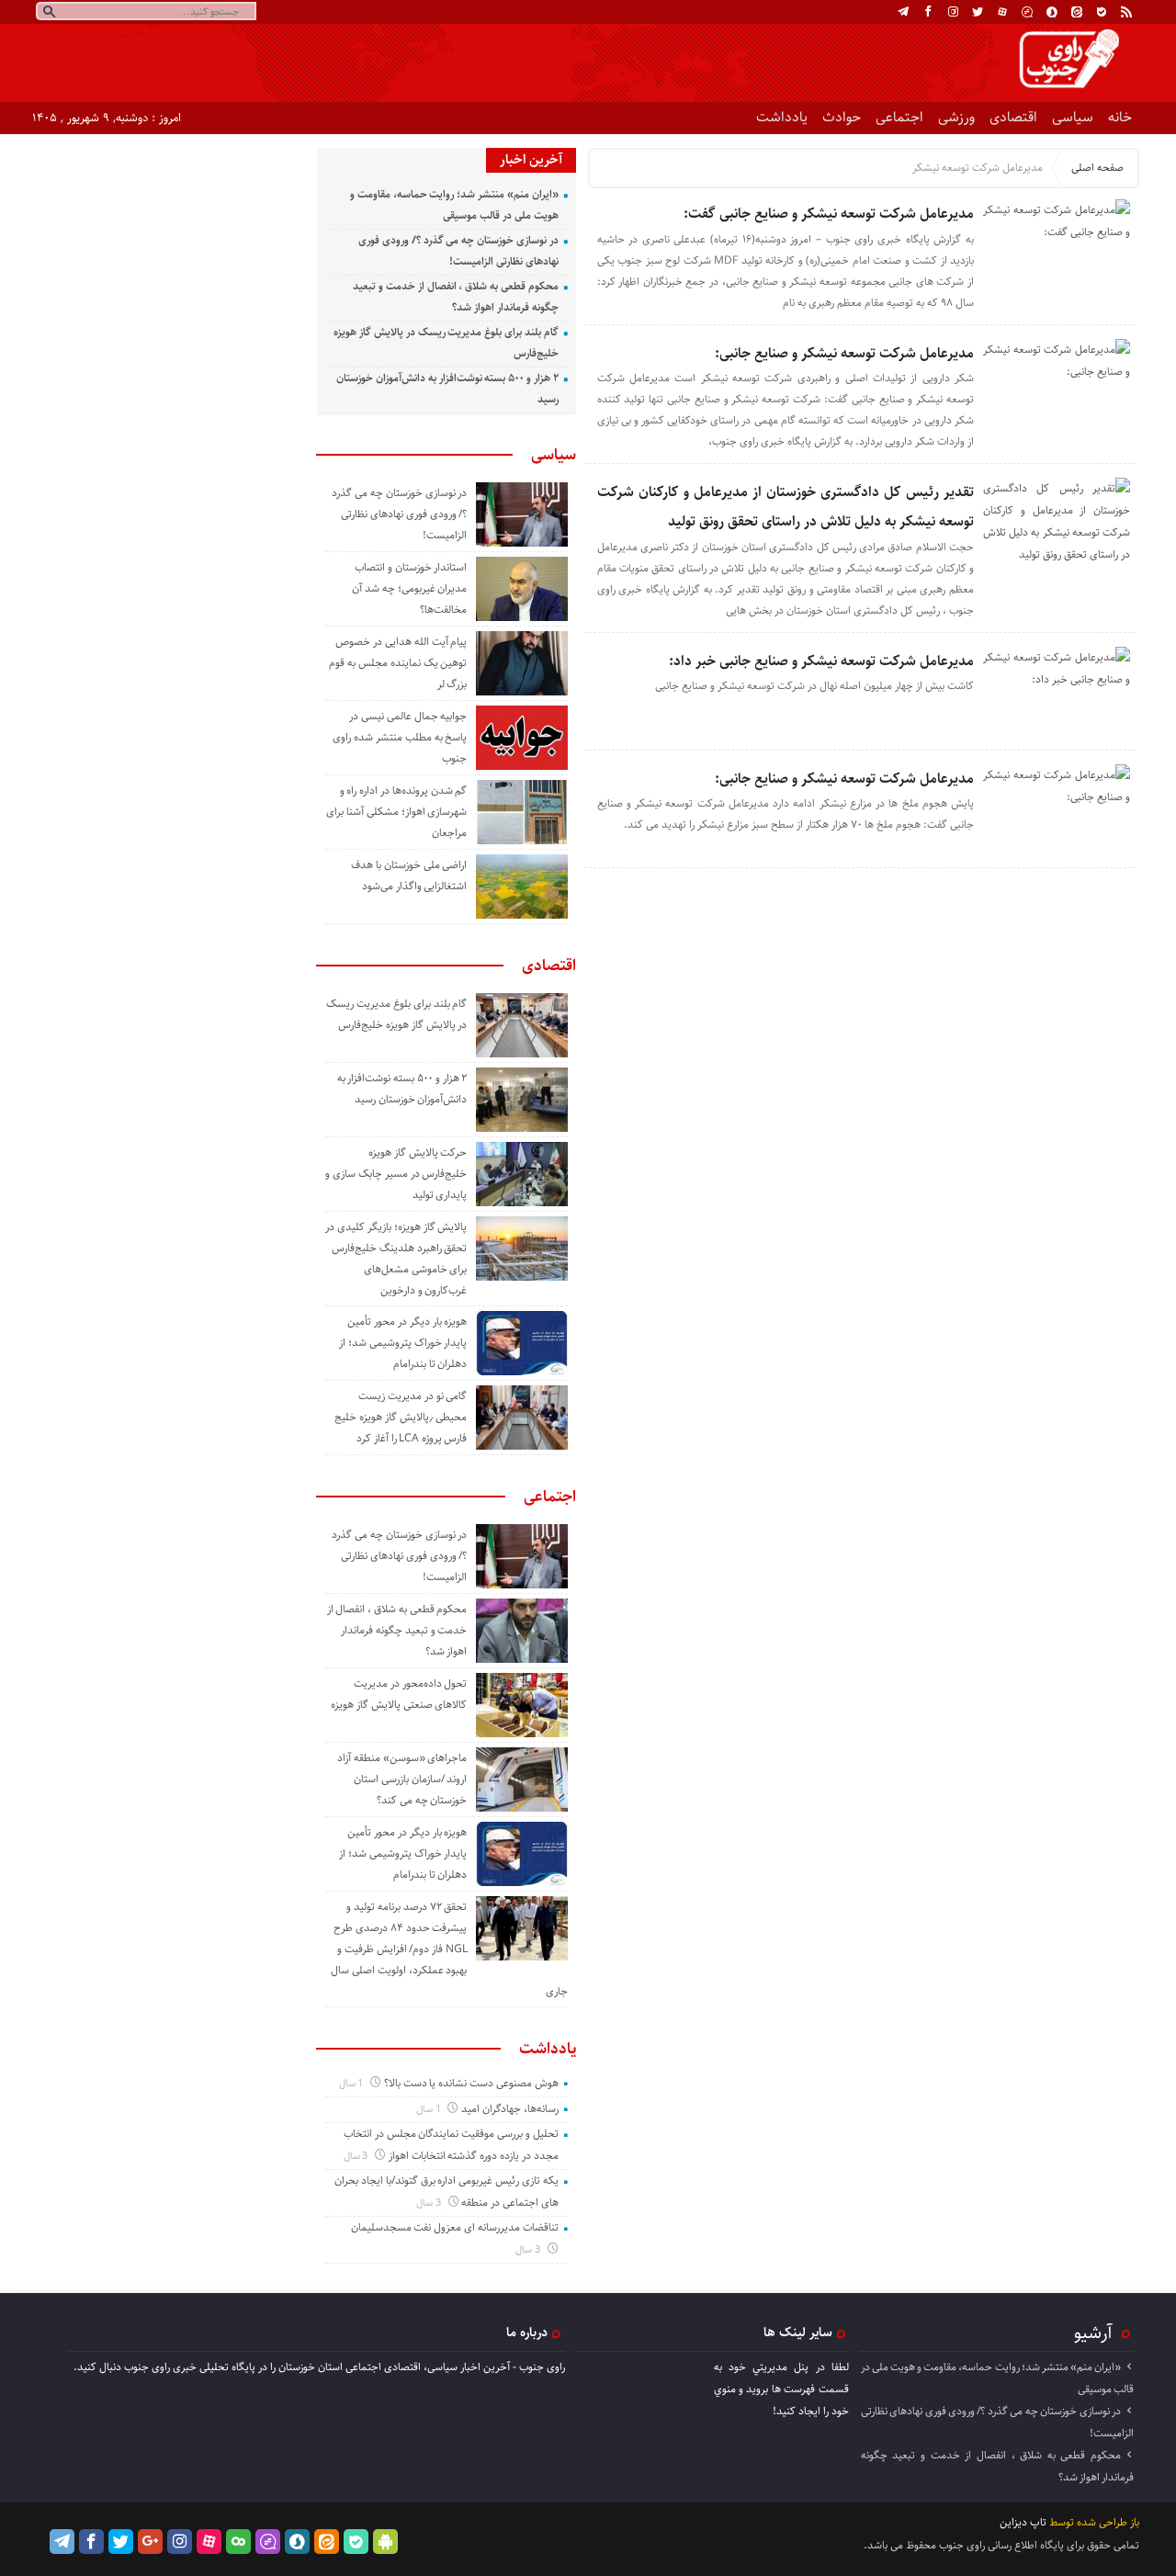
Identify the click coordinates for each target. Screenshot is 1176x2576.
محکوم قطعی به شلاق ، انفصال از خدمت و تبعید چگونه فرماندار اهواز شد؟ (397, 1630)
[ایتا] (1077, 12)
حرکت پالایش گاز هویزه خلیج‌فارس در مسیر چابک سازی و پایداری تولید (396, 1174)
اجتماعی (899, 117)
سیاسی (1073, 117)
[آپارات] (1002, 12)
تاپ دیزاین (1023, 2522)
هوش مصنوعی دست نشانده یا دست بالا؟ (471, 2083)
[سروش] (1052, 12)
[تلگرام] (903, 12)
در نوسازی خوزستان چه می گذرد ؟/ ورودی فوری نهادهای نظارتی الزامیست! (399, 514)
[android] (385, 2542)
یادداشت (782, 117)
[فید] (1126, 12)
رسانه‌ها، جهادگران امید (510, 2109)
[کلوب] (238, 2542)
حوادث (842, 117)
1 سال (353, 2083)
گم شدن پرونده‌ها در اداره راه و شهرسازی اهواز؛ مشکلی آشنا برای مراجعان (396, 812)
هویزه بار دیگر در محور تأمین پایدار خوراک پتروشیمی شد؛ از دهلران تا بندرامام (403, 1343)
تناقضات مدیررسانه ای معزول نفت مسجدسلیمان (455, 2227)
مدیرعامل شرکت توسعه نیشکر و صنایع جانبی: (844, 353)
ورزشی (956, 117)
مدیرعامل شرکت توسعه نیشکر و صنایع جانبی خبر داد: (821, 661)
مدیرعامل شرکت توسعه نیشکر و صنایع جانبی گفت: (829, 214)
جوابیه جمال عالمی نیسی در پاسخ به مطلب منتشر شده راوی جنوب (400, 737)
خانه (1120, 117)
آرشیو (1093, 2333)
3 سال (357, 2156)
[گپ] (1027, 12)
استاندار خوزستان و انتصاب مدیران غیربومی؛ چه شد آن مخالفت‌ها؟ (409, 588)
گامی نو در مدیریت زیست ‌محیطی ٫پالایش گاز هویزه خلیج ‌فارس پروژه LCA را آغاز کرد (401, 1417)
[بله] (1102, 12)
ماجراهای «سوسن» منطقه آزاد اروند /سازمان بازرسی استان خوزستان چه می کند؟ (402, 1779)
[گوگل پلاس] (150, 2542)
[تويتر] (978, 12)
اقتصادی (1013, 117)
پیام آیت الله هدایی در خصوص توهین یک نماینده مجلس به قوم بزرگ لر (398, 663)
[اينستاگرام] (953, 12)
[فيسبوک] (928, 12)
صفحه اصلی (1097, 168)
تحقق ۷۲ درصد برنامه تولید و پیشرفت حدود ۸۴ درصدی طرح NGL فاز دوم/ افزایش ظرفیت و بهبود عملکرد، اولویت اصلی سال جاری (449, 1949)
